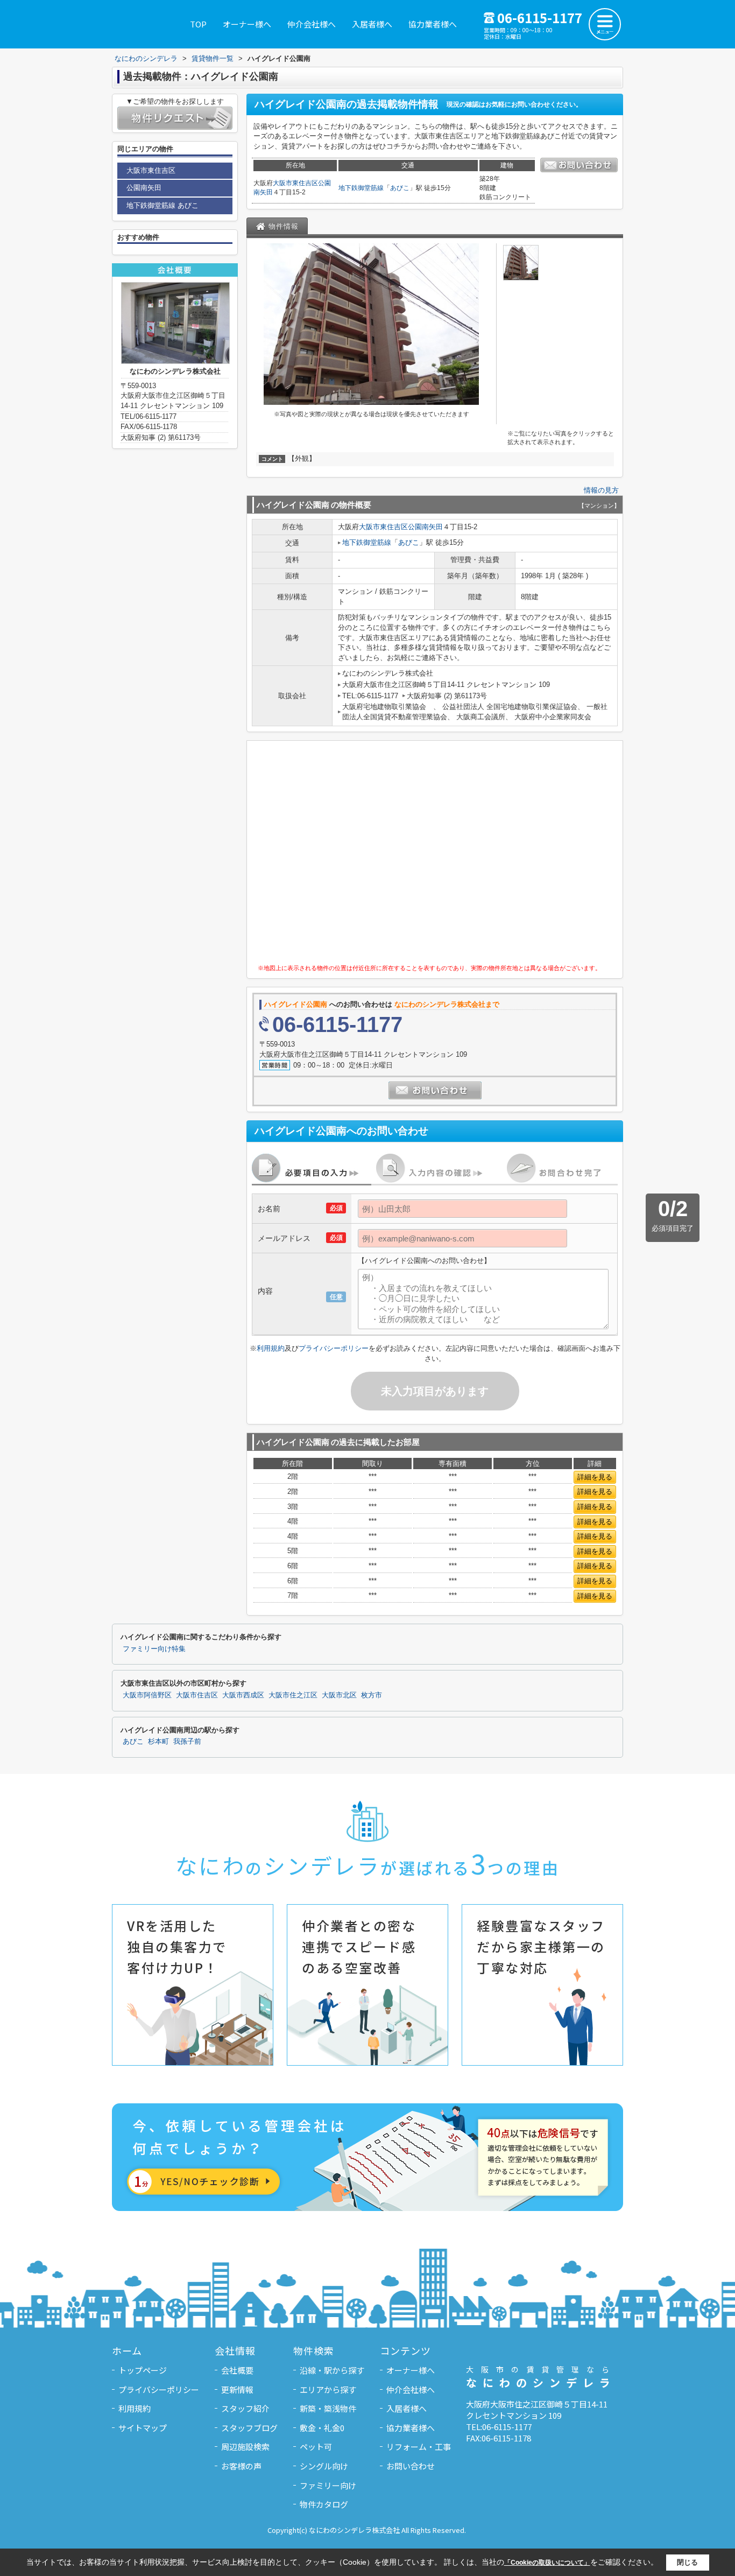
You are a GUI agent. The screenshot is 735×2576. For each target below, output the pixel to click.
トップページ (143, 2370)
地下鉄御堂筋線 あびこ (162, 205)
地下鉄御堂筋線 (361, 188)
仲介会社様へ (312, 24)
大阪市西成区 (243, 1695)
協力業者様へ (433, 24)
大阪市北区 (339, 1695)
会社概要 (237, 2370)
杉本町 (158, 1742)
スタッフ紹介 (245, 2408)
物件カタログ (324, 2504)
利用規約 (271, 1348)
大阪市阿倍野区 (147, 1695)
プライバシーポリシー (334, 1348)
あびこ (400, 188)
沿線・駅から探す (332, 2370)
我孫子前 (187, 1742)
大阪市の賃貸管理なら (541, 2377)
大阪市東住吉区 (295, 183)
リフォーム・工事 (419, 2447)
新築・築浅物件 (328, 2408)
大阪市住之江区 (293, 1695)
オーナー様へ (247, 24)
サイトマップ (143, 2428)
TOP (198, 24)
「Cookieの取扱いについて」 (547, 2563)
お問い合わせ (411, 2466)
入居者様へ (372, 24)
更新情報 (237, 2389)
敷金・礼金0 (322, 2428)
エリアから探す (328, 2389)
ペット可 (316, 2447)
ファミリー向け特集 (154, 1649)
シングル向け (324, 2466)
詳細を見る (595, 1477)
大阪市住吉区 (197, 1695)
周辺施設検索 (245, 2447)
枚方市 (372, 1695)
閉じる (687, 2562)
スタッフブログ (249, 2428)
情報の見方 (601, 490)
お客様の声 (241, 2466)
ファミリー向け (328, 2485)
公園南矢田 (425, 527)
